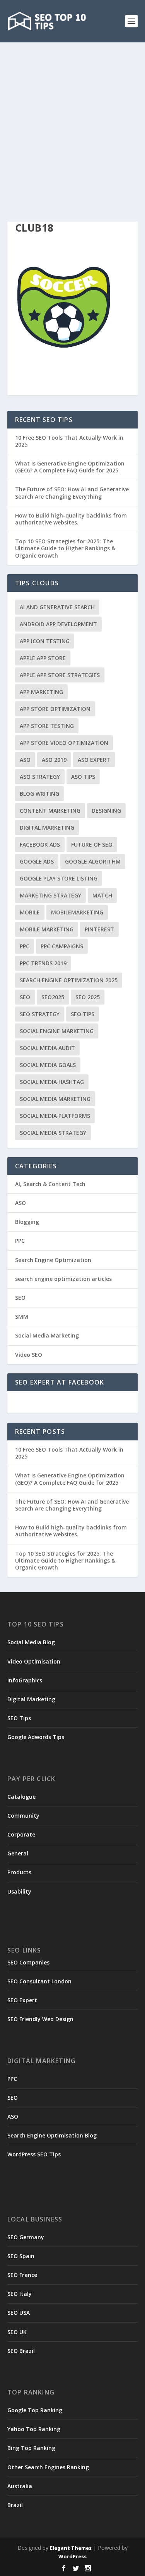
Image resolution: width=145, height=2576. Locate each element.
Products (19, 1872)
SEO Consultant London (39, 1981)
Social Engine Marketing (57, 1031)
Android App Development (58, 624)
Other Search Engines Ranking (48, 2467)
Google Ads (37, 861)
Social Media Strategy (53, 1133)
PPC (25, 946)
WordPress (72, 2556)
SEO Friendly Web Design (40, 2019)
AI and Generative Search (57, 607)
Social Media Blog (31, 1642)
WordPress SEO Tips (34, 2154)
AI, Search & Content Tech (50, 1184)
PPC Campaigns (62, 946)
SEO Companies (28, 1962)
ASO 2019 (54, 760)
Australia (20, 2486)
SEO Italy (20, 2294)
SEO (25, 997)
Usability (19, 1891)
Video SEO (29, 1355)
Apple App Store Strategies (60, 675)
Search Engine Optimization (53, 1260)
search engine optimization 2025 (69, 980)
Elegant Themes (71, 2548)
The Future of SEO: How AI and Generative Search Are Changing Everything (72, 493)
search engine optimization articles (63, 1279)
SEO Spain (21, 2256)
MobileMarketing (77, 912)
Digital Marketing (47, 828)
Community (23, 1816)
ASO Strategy (40, 777)
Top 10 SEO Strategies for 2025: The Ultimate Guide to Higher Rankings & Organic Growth (65, 548)
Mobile (30, 912)
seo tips (83, 1014)
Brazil (15, 2505)
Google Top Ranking (35, 2410)
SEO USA (19, 2313)
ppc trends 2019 (43, 963)
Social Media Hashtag (52, 1082)
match (102, 895)
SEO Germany (26, 2237)
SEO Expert (22, 2000)
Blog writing (39, 794)
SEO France (22, 2275)
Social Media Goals (48, 1065)
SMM (22, 1317)
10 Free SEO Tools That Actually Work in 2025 (69, 441)
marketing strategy (50, 895)
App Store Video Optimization (64, 743)
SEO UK (17, 2332)
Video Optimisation (34, 1661)
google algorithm (93, 861)
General (18, 1853)
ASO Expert (94, 760)
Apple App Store (43, 658)
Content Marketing (50, 811)
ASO (25, 760)
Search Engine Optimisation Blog (52, 2135)
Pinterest (99, 929)
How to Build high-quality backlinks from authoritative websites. (71, 519)
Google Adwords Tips (36, 1737)
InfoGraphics (25, 1680)
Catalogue (21, 1797)
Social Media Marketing (55, 1099)
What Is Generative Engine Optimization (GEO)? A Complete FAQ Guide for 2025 (70, 467)
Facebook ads (40, 844)
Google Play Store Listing (59, 878)
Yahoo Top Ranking (34, 2429)
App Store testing (47, 726)
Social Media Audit (47, 1048)
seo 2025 (88, 997)
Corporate (21, 1834)
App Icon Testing (45, 641)
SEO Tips (19, 1718)
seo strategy (40, 1014)
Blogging (27, 1222)
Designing (106, 811)
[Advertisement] (72, 118)
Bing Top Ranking (31, 2448)
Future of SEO (92, 844)
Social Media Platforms (55, 1116)
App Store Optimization (55, 709)
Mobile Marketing (47, 929)
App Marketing (41, 692)
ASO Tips (83, 777)
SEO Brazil (21, 2351)
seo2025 (53, 997)
